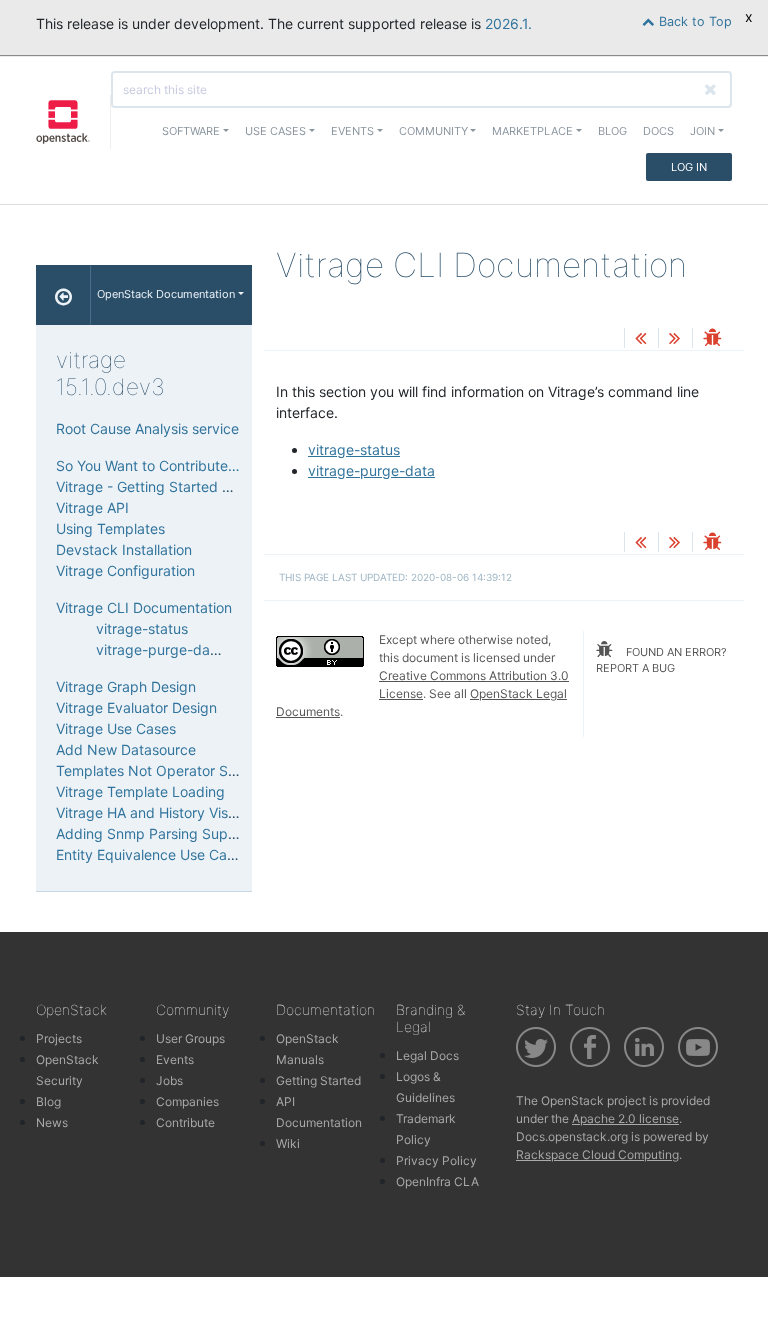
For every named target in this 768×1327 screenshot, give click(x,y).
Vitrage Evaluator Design (136, 707)
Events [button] (352, 131)
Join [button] (702, 131)
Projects (59, 1038)
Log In (689, 167)
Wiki (288, 1143)
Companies (187, 1101)
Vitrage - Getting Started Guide (158, 486)
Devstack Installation (124, 549)
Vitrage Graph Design (126, 686)
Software (191, 131)
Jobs (169, 1080)
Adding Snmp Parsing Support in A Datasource (209, 833)
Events (175, 1059)
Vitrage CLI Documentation (144, 607)
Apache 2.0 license (625, 1118)
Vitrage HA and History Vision (151, 812)
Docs (658, 131)
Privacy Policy (436, 1160)
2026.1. (508, 23)
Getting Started (318, 1080)
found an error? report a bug (661, 660)
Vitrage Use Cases (116, 728)
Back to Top (693, 21)
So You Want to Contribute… (148, 465)
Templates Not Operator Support (164, 770)
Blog (612, 131)
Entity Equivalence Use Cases (152, 854)
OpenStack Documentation (166, 294)
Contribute (185, 1122)
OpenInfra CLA (437, 1181)
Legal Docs (427, 1055)
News (52, 1122)
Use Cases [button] (275, 131)
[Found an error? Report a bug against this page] (712, 339)
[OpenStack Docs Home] (63, 295)
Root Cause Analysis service (147, 428)
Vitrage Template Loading (140, 791)
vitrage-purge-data (371, 470)
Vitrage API (92, 507)
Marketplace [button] (532, 131)
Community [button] (433, 131)
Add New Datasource (126, 749)
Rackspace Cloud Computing (597, 1154)
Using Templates (110, 528)
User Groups (190, 1038)
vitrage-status (354, 449)
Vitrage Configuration (125, 570)
